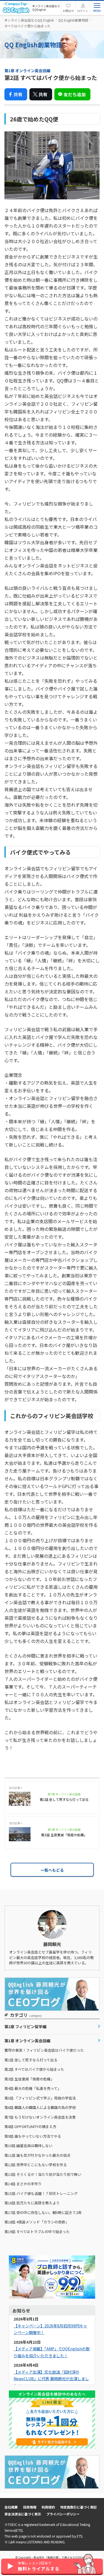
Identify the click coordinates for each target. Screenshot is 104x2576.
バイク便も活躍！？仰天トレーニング (41, 2193)
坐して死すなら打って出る (31, 2060)
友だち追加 (75, 94)
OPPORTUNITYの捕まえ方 (30, 2126)
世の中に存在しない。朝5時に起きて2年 (43, 2212)
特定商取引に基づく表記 (78, 2507)
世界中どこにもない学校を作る (36, 2165)
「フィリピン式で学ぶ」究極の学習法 (40, 2098)
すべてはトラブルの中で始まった (37, 2232)
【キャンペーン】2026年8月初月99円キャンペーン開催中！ (50, 2329)
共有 (18, 94)
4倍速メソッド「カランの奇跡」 (37, 2222)
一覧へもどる (52, 1870)
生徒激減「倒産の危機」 (29, 2079)
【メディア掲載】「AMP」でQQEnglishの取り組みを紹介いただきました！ (52, 2352)
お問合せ (68, 11)
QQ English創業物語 (73, 20)
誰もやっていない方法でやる (33, 2136)
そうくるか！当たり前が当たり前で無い (43, 2174)
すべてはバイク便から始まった (34, 2069)
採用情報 (30, 2507)
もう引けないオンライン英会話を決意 (40, 2117)
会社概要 (11, 2507)
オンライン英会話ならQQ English (29, 20)
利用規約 (48, 2507)
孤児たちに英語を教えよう (32, 2203)
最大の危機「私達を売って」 (33, 2088)
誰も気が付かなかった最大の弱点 (37, 2155)
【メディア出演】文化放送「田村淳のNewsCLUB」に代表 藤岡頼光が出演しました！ (51, 2379)
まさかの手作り (23, 2184)
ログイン (83, 11)
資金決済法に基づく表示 (23, 2514)
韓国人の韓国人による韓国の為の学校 (40, 2107)
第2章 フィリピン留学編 (25, 2027)
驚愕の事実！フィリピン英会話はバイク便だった (44, 2050)
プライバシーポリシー (63, 2514)
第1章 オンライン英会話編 (27, 2041)
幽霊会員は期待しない (28, 2146)
